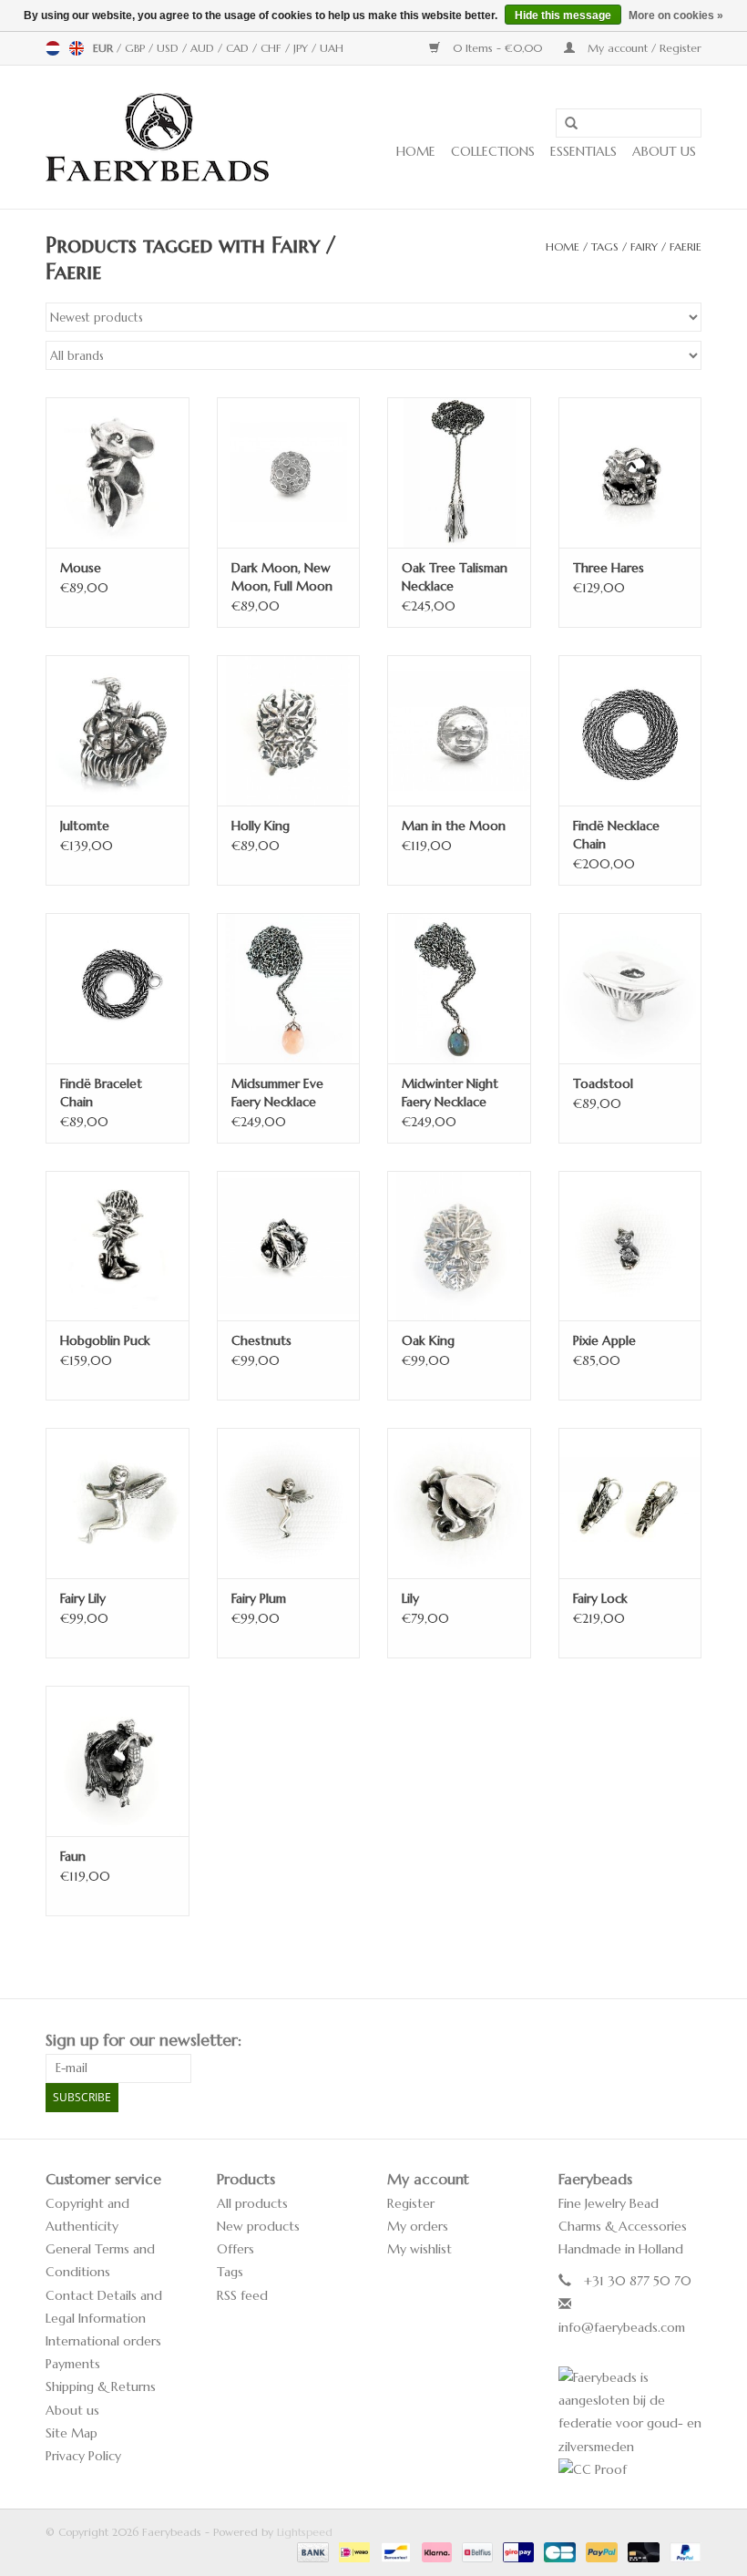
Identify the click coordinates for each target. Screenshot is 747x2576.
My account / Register (643, 48)
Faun (73, 1856)
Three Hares (609, 568)
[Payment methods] (312, 2551)
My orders (418, 2226)
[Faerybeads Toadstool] (630, 988)
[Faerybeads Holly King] (289, 730)
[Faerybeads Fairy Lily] (118, 1503)
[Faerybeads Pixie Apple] (630, 1246)
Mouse (81, 568)
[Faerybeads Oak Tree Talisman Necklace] (459, 472)
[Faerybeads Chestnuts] (289, 1246)
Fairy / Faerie (666, 246)
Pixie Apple (604, 1340)
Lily (410, 1598)
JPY (302, 48)
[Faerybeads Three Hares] (630, 472)
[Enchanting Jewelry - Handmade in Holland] (157, 137)
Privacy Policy (83, 2456)
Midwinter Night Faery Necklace (450, 1093)
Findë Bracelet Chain (101, 1093)
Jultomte (85, 826)
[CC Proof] (630, 2470)
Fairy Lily (83, 1598)
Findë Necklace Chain (616, 835)
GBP (137, 48)
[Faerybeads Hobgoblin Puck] (118, 1246)
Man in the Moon (454, 826)
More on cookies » (676, 15)
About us (664, 151)
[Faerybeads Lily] (459, 1503)
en (77, 48)
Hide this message (563, 15)
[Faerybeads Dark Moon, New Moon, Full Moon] (289, 472)
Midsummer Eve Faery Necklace (277, 1093)
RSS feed (242, 2295)
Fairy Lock (600, 1598)
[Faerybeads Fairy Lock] (630, 1503)
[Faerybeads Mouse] (118, 472)
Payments (73, 2364)
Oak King (428, 1340)
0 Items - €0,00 (497, 48)
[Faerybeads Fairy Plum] (289, 1503)
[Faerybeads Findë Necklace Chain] (630, 730)
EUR (105, 48)
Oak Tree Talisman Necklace (455, 577)
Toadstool (603, 1083)
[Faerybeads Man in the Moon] (459, 730)
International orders (103, 2341)
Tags (605, 246)
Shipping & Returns (101, 2386)
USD (169, 48)
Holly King (261, 826)
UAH (332, 48)
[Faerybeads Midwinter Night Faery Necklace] (459, 988)
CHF (273, 48)
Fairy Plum (259, 1598)
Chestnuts (261, 1340)
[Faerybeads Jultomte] (118, 730)
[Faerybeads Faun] (118, 1761)
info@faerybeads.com (622, 2327)
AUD (204, 48)
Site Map (72, 2433)
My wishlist (420, 2249)
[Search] (565, 124)
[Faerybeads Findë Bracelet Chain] (118, 988)
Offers (235, 2249)
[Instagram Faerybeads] (687, 2040)
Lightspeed (305, 2532)
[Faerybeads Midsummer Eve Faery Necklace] (289, 988)
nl (53, 48)
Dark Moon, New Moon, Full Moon (282, 577)
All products (252, 2203)
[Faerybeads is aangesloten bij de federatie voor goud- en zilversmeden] (630, 2412)
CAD (239, 48)
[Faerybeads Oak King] (459, 1246)
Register (411, 2203)
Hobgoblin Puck (105, 1340)
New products (258, 2226)
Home (416, 151)
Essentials (583, 151)
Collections (493, 151)
